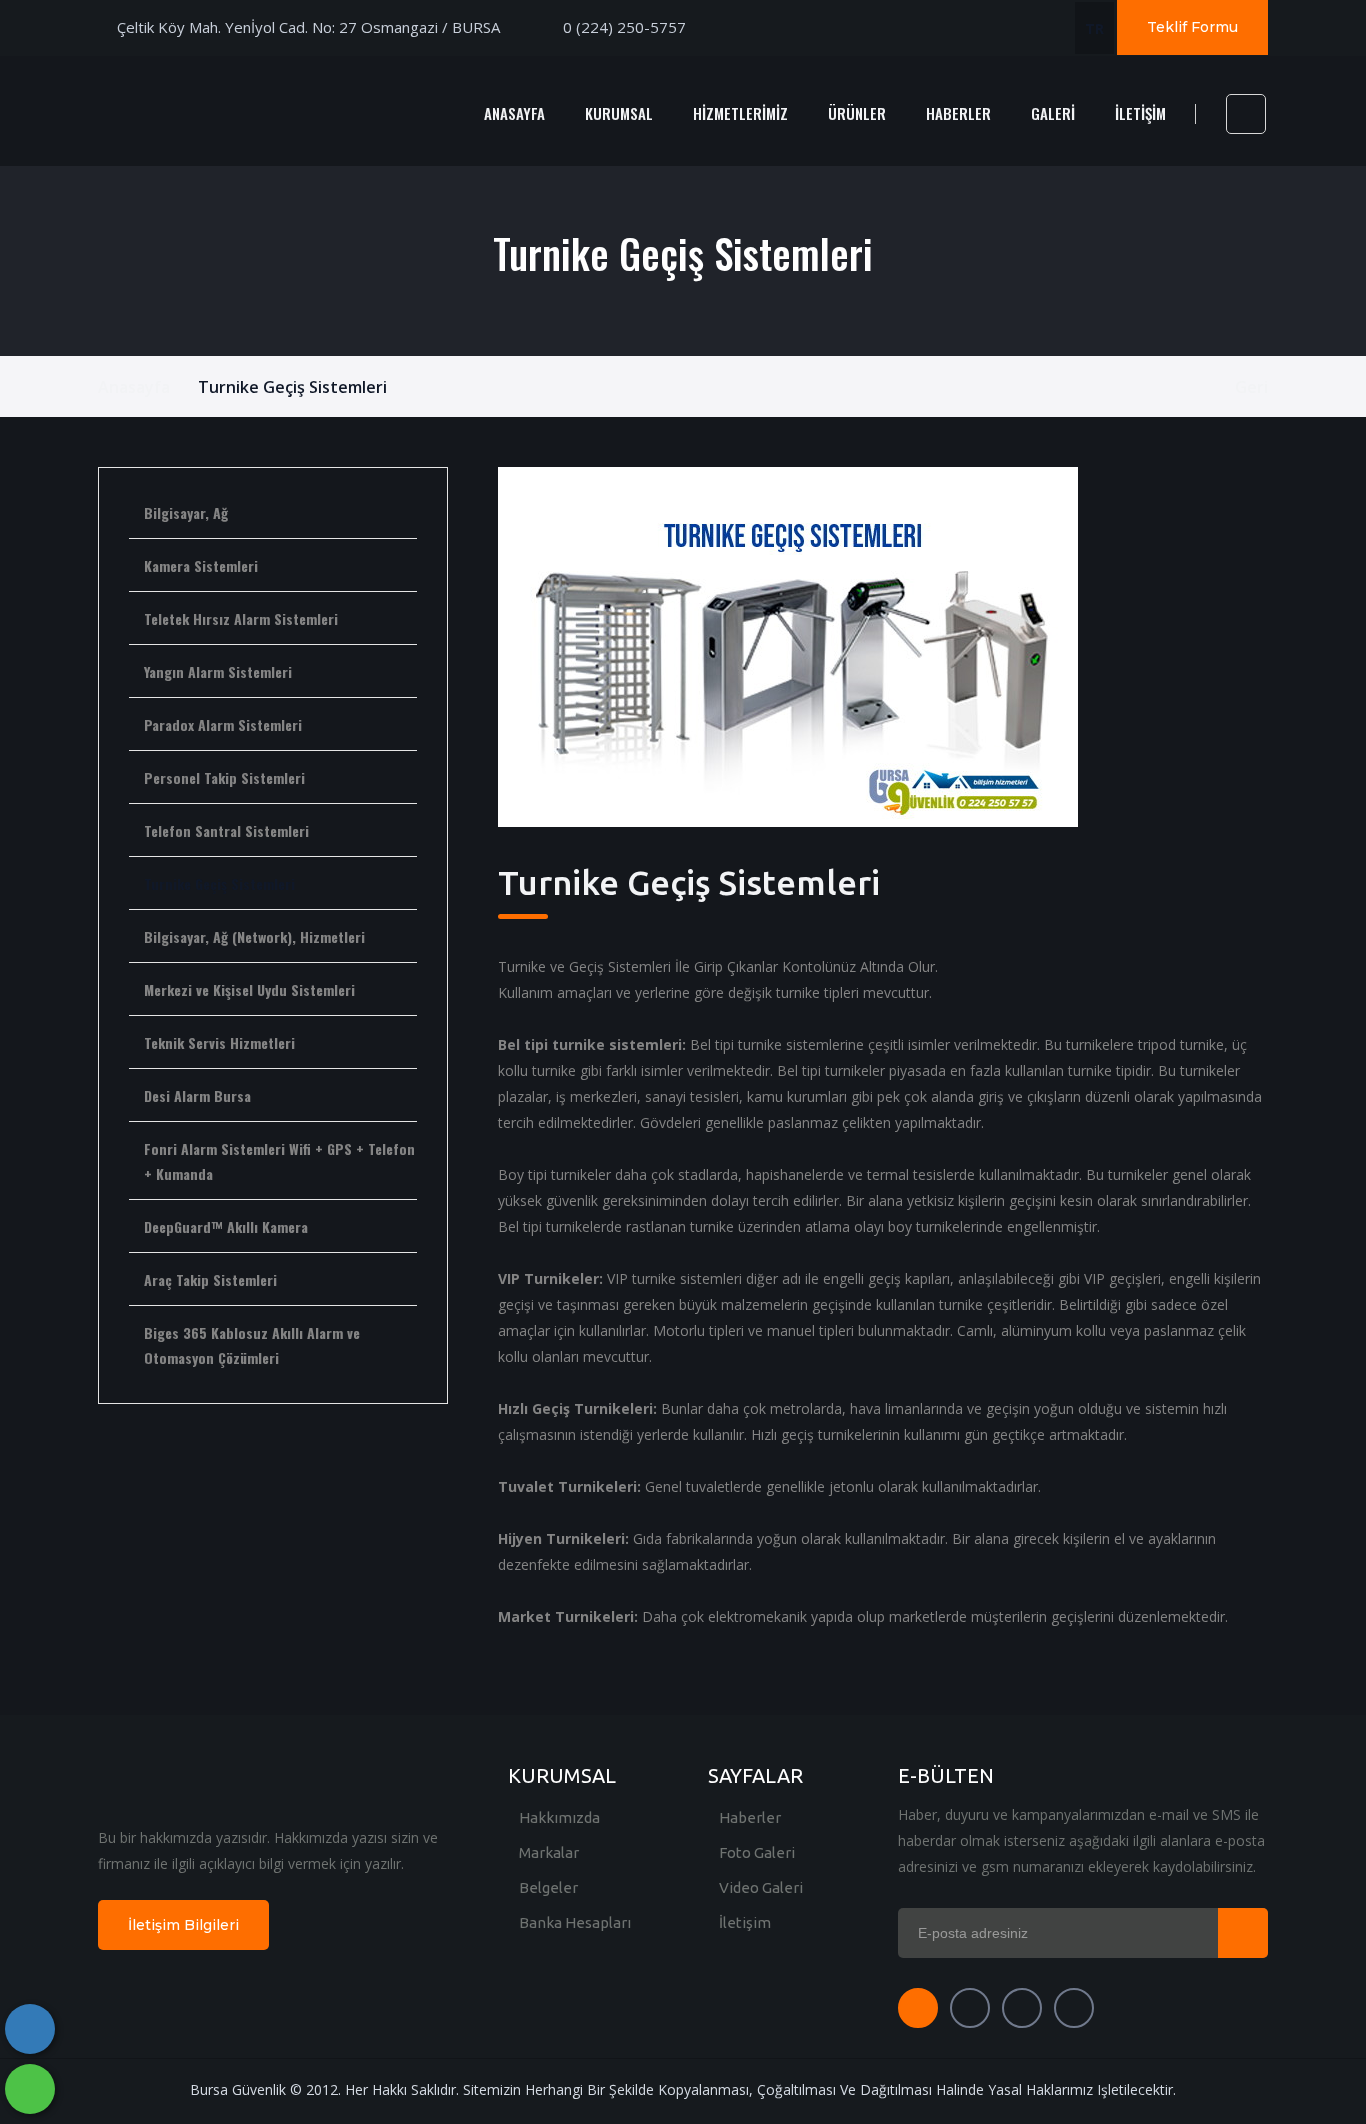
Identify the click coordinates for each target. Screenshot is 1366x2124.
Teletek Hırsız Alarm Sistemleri (241, 618)
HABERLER (958, 113)
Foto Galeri (757, 1852)
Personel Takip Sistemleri (224, 777)
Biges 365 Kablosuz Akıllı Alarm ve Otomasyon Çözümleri (252, 1345)
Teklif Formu (1192, 27)
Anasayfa (134, 387)
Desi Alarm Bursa (197, 1095)
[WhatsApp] (30, 2089)
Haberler (750, 1817)
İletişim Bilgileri (183, 1925)
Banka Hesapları (575, 1922)
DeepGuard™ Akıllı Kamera (226, 1226)
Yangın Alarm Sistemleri (218, 671)
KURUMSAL (619, 113)
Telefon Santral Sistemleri (226, 830)
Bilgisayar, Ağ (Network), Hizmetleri (254, 936)
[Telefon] (30, 2029)
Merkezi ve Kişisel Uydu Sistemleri (249, 989)
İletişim (745, 1922)
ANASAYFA (514, 113)
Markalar (549, 1852)
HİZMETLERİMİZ (740, 113)
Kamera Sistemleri (201, 565)
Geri (1251, 387)
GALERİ (1053, 113)
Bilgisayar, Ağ (186, 512)
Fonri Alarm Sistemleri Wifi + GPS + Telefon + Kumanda (279, 1161)
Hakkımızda (559, 1817)
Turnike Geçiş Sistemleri (219, 883)
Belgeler (548, 1887)
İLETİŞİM (1140, 113)
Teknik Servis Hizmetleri (219, 1042)
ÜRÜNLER (857, 113)
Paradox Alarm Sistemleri (223, 724)
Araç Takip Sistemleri (210, 1279)
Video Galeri (761, 1887)
